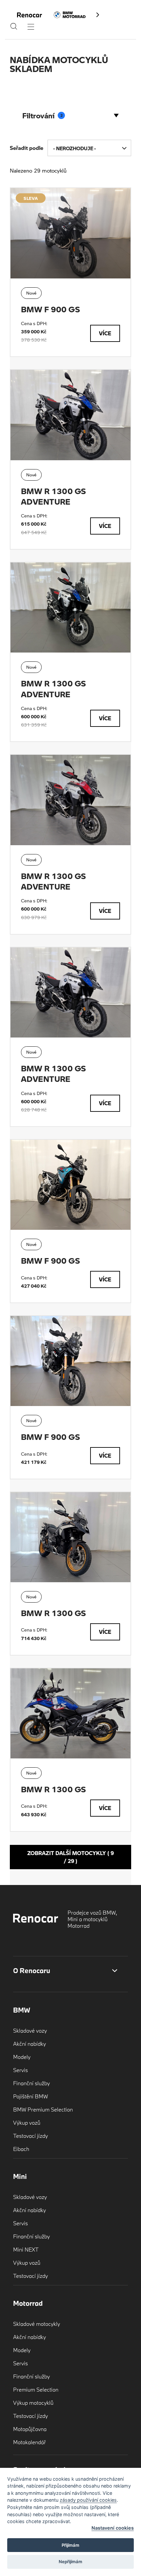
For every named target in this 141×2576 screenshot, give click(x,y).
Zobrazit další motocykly (70, 1857)
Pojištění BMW (30, 2096)
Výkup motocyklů (33, 2403)
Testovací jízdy (30, 2136)
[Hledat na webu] (14, 28)
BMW (22, 2010)
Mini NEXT (26, 2249)
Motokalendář (30, 2442)
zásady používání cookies (88, 2500)
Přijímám (70, 2545)
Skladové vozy (30, 2030)
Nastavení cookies (113, 2528)
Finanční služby (31, 2083)
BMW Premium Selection (43, 2109)
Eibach (21, 2149)
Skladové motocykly (37, 2324)
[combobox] (89, 148)
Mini (20, 2176)
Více (105, 333)
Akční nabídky (30, 2044)
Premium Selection (36, 2389)
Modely (22, 2057)
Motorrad (28, 2303)
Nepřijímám (70, 2562)
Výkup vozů (27, 2123)
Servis (20, 2070)
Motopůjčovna (30, 2429)
